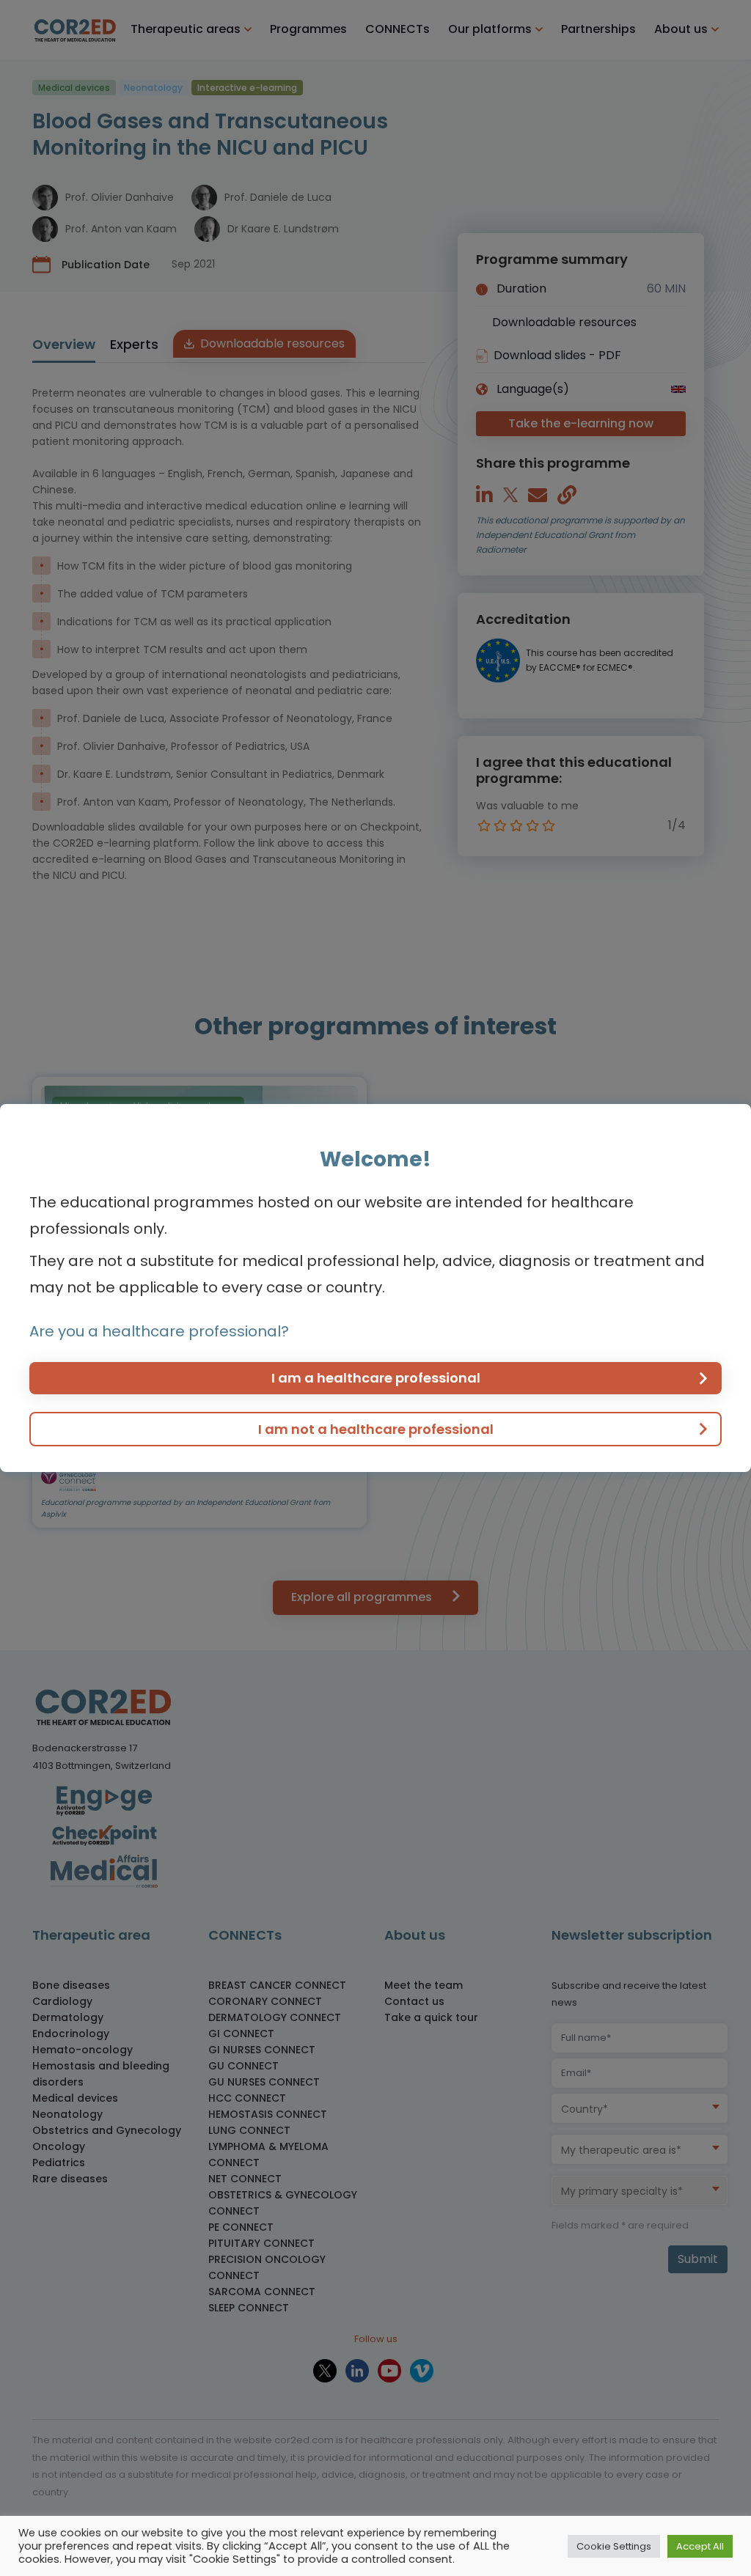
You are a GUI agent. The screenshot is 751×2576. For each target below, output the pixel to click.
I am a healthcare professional (376, 1378)
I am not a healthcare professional (376, 1429)
